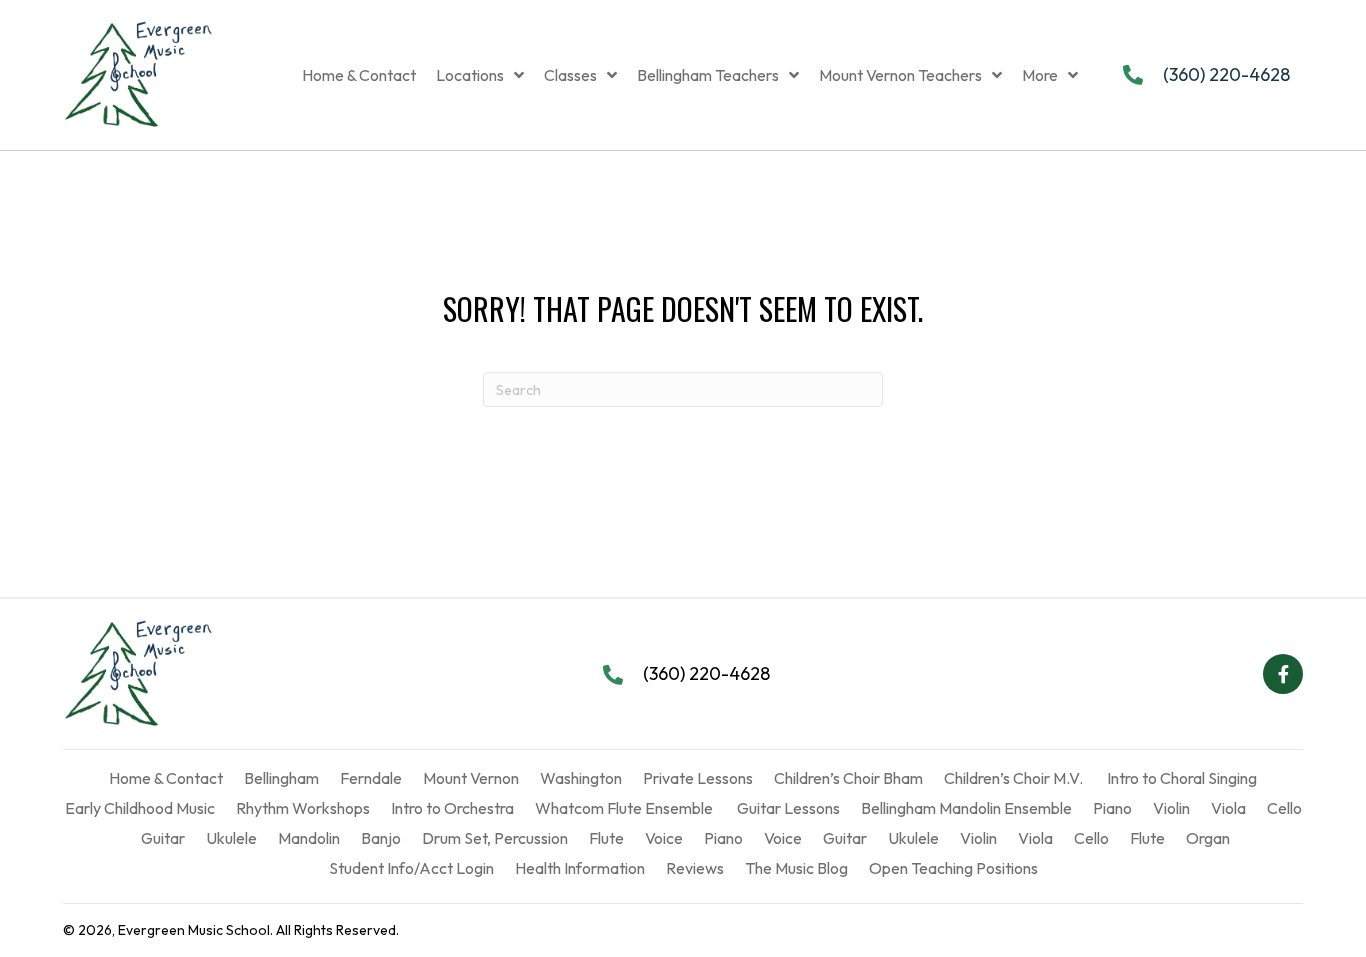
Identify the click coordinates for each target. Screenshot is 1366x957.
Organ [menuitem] (1208, 838)
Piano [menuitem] (1112, 808)
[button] (1283, 674)
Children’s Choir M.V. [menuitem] (1013, 778)
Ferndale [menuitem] (371, 778)
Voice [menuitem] (664, 838)
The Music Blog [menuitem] (796, 868)
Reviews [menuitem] (695, 868)
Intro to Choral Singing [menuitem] (1180, 778)
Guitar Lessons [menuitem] (787, 808)
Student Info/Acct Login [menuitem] (411, 868)
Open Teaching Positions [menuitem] (953, 868)
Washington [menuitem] (581, 778)
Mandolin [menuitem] (309, 838)
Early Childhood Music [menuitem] (140, 808)
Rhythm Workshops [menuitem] (303, 808)
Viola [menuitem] (1228, 808)
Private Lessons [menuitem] (698, 778)
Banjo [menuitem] (381, 838)
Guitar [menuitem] (161, 838)
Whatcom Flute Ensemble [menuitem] (624, 808)
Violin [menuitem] (1171, 808)
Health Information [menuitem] (580, 868)
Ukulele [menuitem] (231, 838)
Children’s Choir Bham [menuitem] (848, 778)
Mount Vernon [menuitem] (471, 778)
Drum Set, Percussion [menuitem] (495, 838)
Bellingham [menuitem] (281, 778)
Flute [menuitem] (606, 838)
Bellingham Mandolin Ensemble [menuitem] (966, 808)
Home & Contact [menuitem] (166, 778)
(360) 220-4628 (1226, 74)
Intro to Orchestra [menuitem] (452, 808)
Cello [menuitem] (1284, 808)
